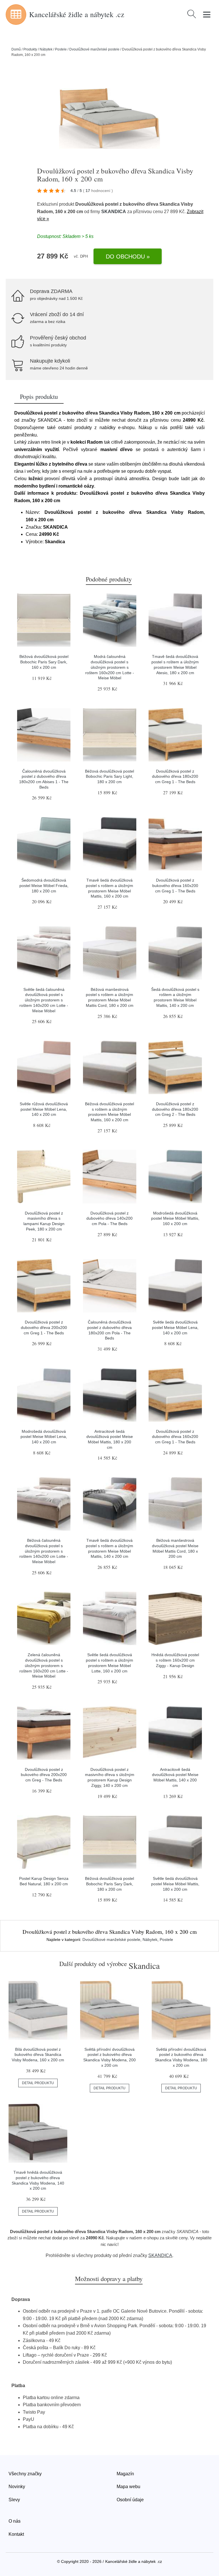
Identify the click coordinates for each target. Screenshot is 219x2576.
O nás (15, 2521)
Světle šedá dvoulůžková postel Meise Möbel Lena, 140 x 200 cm (175, 1327)
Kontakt (16, 2534)
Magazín (125, 2474)
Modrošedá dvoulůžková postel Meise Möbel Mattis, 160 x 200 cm (175, 1218)
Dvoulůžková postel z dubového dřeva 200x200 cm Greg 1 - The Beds (44, 1327)
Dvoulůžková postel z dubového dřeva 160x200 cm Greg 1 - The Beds (175, 1437)
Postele (61, 49)
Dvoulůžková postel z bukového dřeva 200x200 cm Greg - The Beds (44, 1775)
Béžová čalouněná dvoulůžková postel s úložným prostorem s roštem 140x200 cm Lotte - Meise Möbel (44, 1551)
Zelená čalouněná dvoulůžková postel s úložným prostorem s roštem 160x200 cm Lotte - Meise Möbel (44, 1665)
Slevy (14, 2500)
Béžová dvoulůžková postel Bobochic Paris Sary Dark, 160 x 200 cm (44, 662)
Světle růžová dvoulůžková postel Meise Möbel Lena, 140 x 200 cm (44, 1109)
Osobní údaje (130, 2500)
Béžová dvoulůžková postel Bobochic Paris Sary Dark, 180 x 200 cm (109, 1884)
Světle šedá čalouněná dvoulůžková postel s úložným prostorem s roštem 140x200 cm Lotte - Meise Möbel (44, 1000)
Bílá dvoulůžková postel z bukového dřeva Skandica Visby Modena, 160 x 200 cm (38, 2055)
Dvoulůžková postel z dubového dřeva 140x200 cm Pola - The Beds (109, 1218)
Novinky (17, 2487)
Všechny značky (25, 2474)
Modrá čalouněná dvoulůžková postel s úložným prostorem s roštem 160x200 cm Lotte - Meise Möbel (110, 667)
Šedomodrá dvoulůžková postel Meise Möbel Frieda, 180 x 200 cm (44, 885)
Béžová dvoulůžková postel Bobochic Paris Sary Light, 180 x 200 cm (109, 776)
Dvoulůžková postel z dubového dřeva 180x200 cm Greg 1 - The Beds (175, 776)
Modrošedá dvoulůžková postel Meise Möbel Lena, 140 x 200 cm (44, 1437)
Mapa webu (128, 2487)
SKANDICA (114, 212)
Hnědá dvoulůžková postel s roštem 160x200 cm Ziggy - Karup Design (175, 1660)
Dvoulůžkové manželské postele (94, 49)
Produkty (30, 49)
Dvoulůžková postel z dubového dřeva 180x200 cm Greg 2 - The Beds (175, 1109)
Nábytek (46, 49)
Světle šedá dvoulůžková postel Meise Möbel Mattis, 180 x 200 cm (175, 1884)
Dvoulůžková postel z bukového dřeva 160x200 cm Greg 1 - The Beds (175, 885)
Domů (16, 49)
